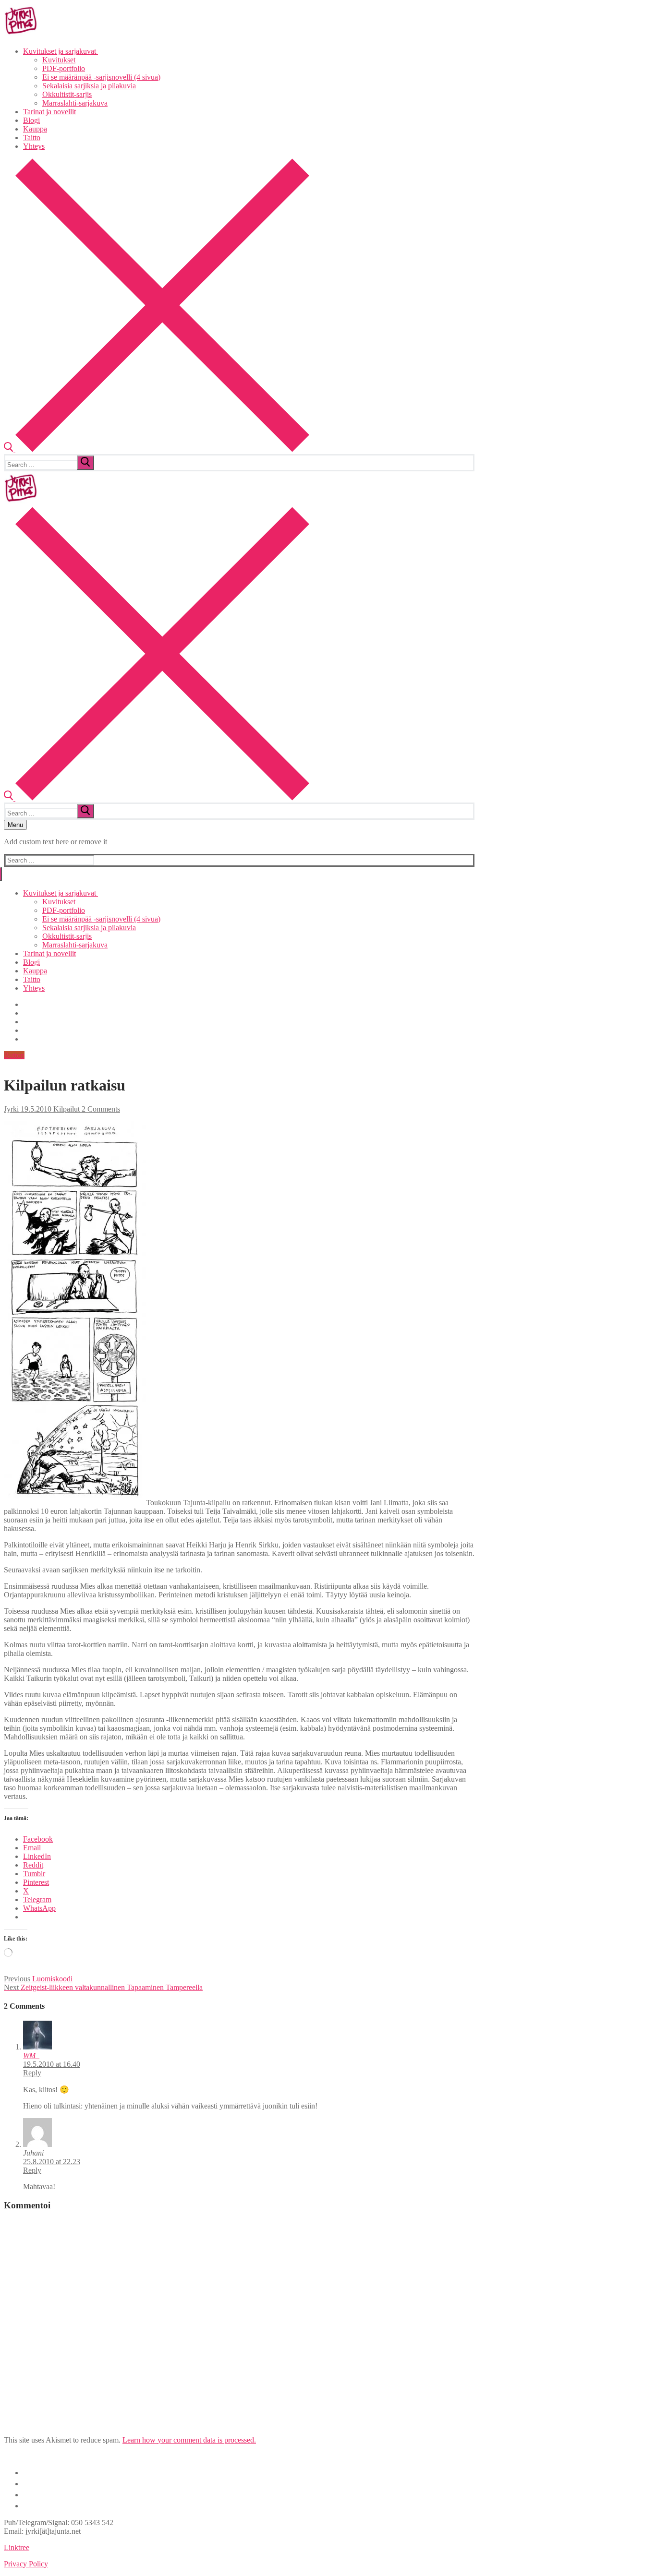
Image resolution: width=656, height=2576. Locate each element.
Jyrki (11, 1109)
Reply (32, 2073)
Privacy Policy (26, 2564)
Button (14, 1055)
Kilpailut (66, 1109)
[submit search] (85, 463)
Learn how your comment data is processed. (189, 2440)
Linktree (17, 2547)
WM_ (31, 2055)
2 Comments (100, 1109)
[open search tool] (157, 449)
